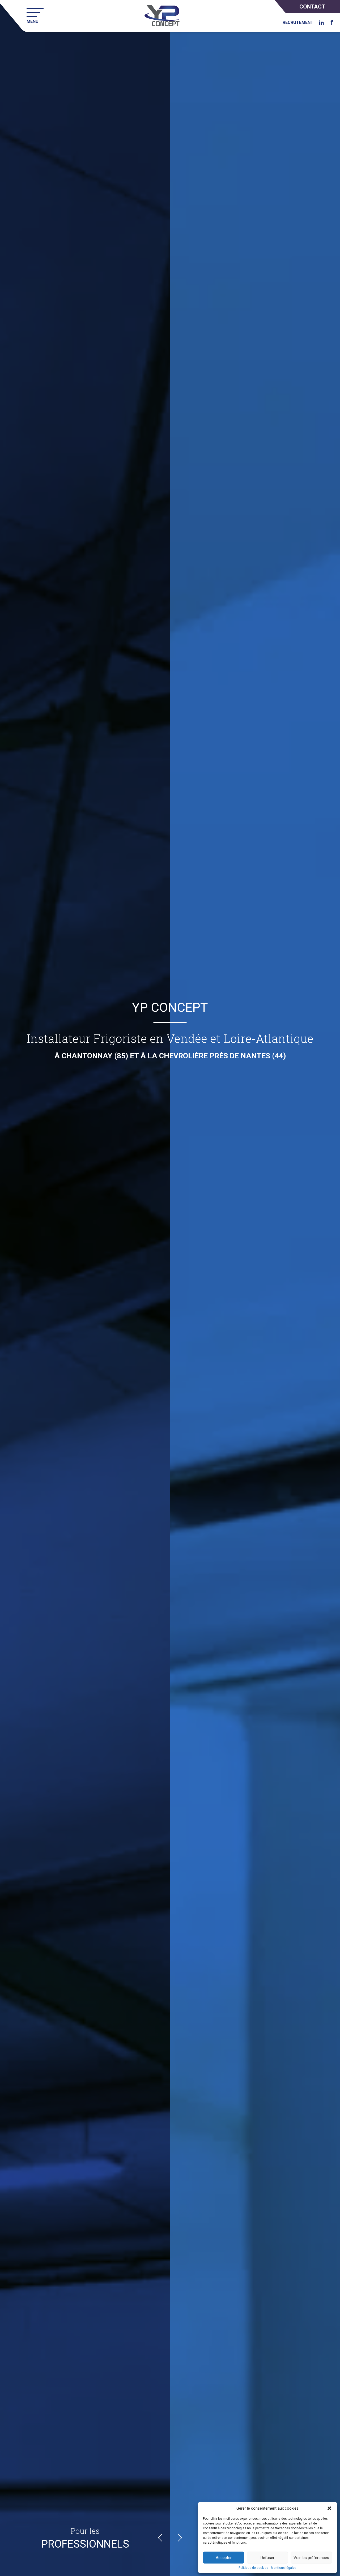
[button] (329, 2508)
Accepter (224, 2558)
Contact (312, 7)
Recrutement (298, 23)
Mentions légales (284, 2568)
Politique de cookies (253, 2568)
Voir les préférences (311, 2558)
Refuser (267, 2558)
